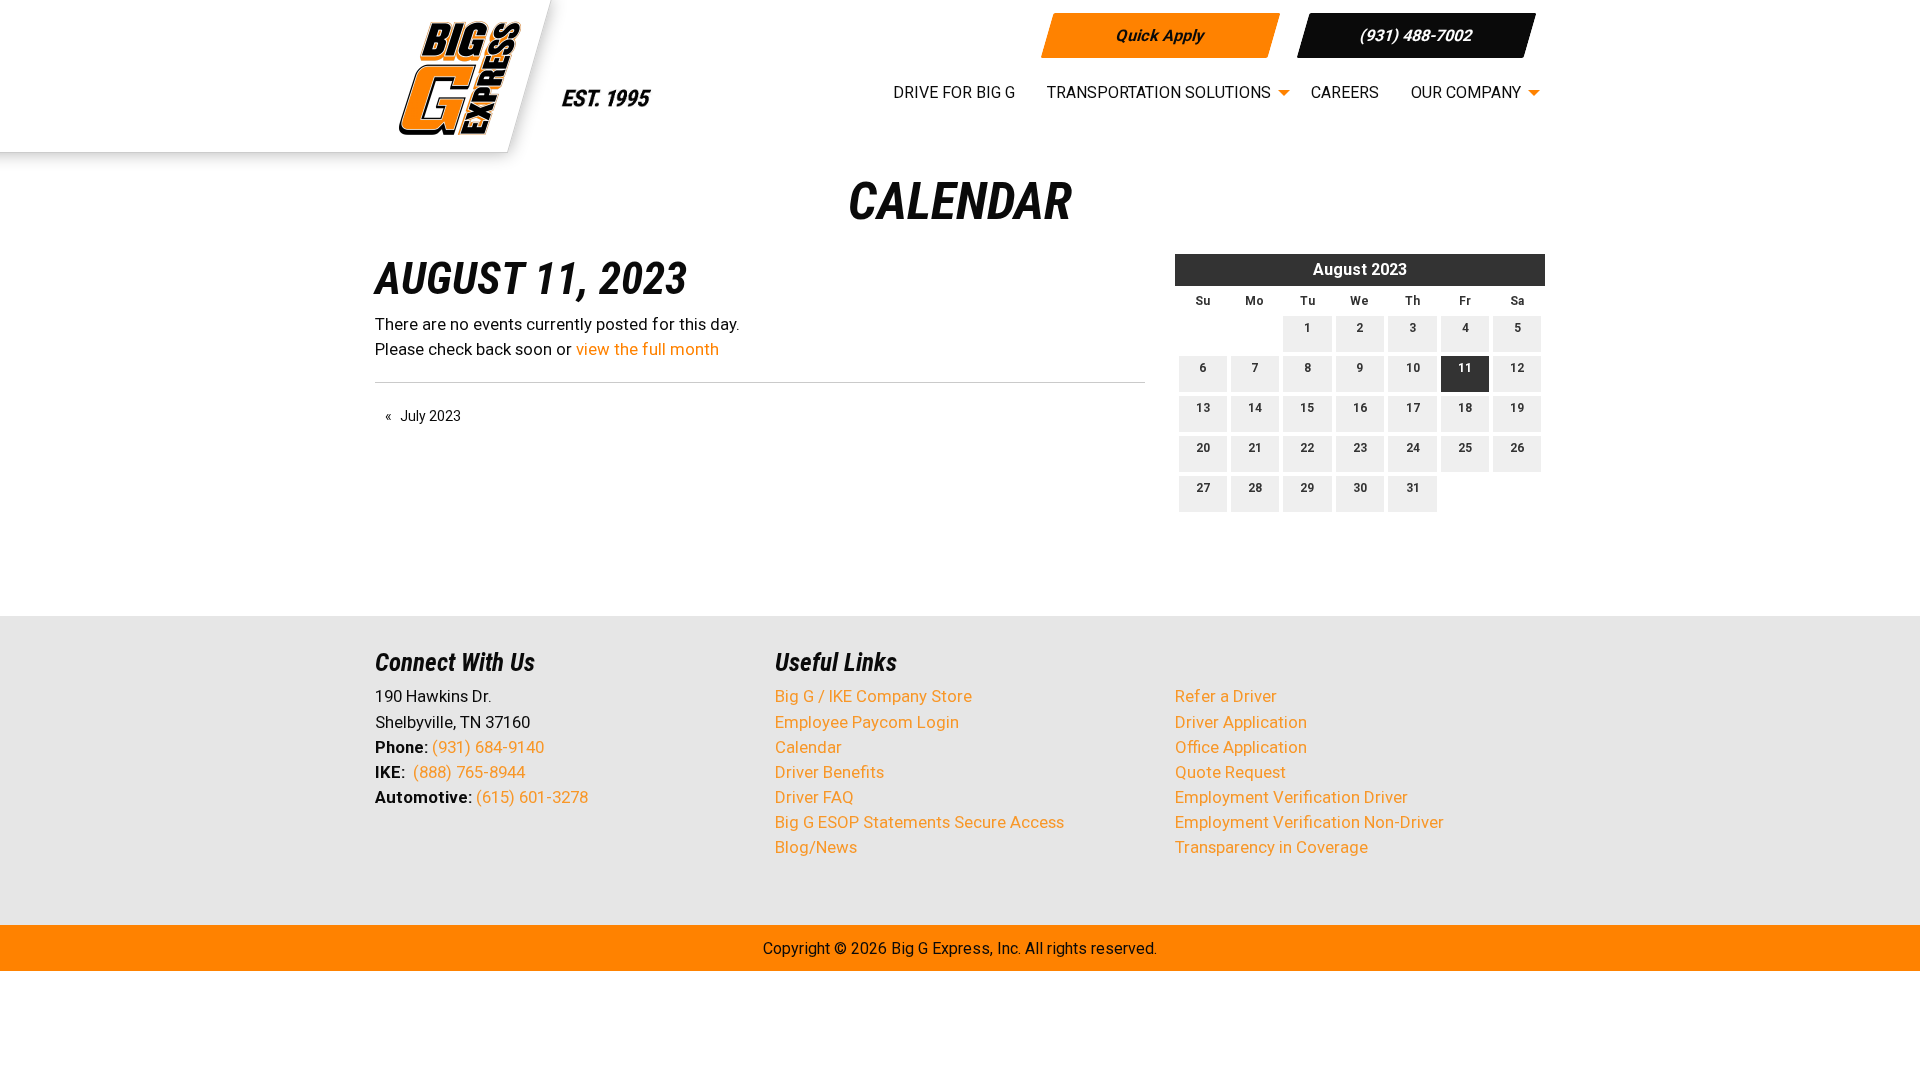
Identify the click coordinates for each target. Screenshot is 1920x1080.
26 (1517, 448)
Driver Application (1241, 722)
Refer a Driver (1226, 696)
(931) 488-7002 (1416, 34)
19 (1517, 408)
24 (1413, 448)
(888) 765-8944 (469, 772)
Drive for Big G (954, 92)
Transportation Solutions (1159, 92)
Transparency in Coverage (1271, 847)
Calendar (808, 747)
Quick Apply (1159, 34)
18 (1465, 408)
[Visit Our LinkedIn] (455, 850)
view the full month (647, 349)
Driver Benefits (831, 772)
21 (1255, 448)
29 (1307, 488)
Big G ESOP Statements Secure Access (919, 822)
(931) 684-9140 (488, 747)
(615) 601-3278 (532, 797)
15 (1307, 408)
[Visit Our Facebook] (391, 850)
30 (1360, 488)
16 (1360, 408)
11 (1465, 368)
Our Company (1466, 92)
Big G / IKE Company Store (873, 696)
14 (1255, 408)
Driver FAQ (814, 797)
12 (1517, 368)
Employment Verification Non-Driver (1309, 822)
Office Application (1243, 747)
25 (1465, 448)
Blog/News (816, 847)
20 (1203, 448)
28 (1255, 488)
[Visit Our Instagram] (519, 850)
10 (1413, 368)
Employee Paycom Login (867, 722)
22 (1307, 448)
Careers (1345, 92)
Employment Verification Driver (1291, 797)
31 (1413, 488)
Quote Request (1230, 772)
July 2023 (430, 416)
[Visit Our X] (423, 850)
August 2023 (1360, 269)
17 (1413, 408)
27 (1203, 488)
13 (1203, 408)
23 (1360, 448)
